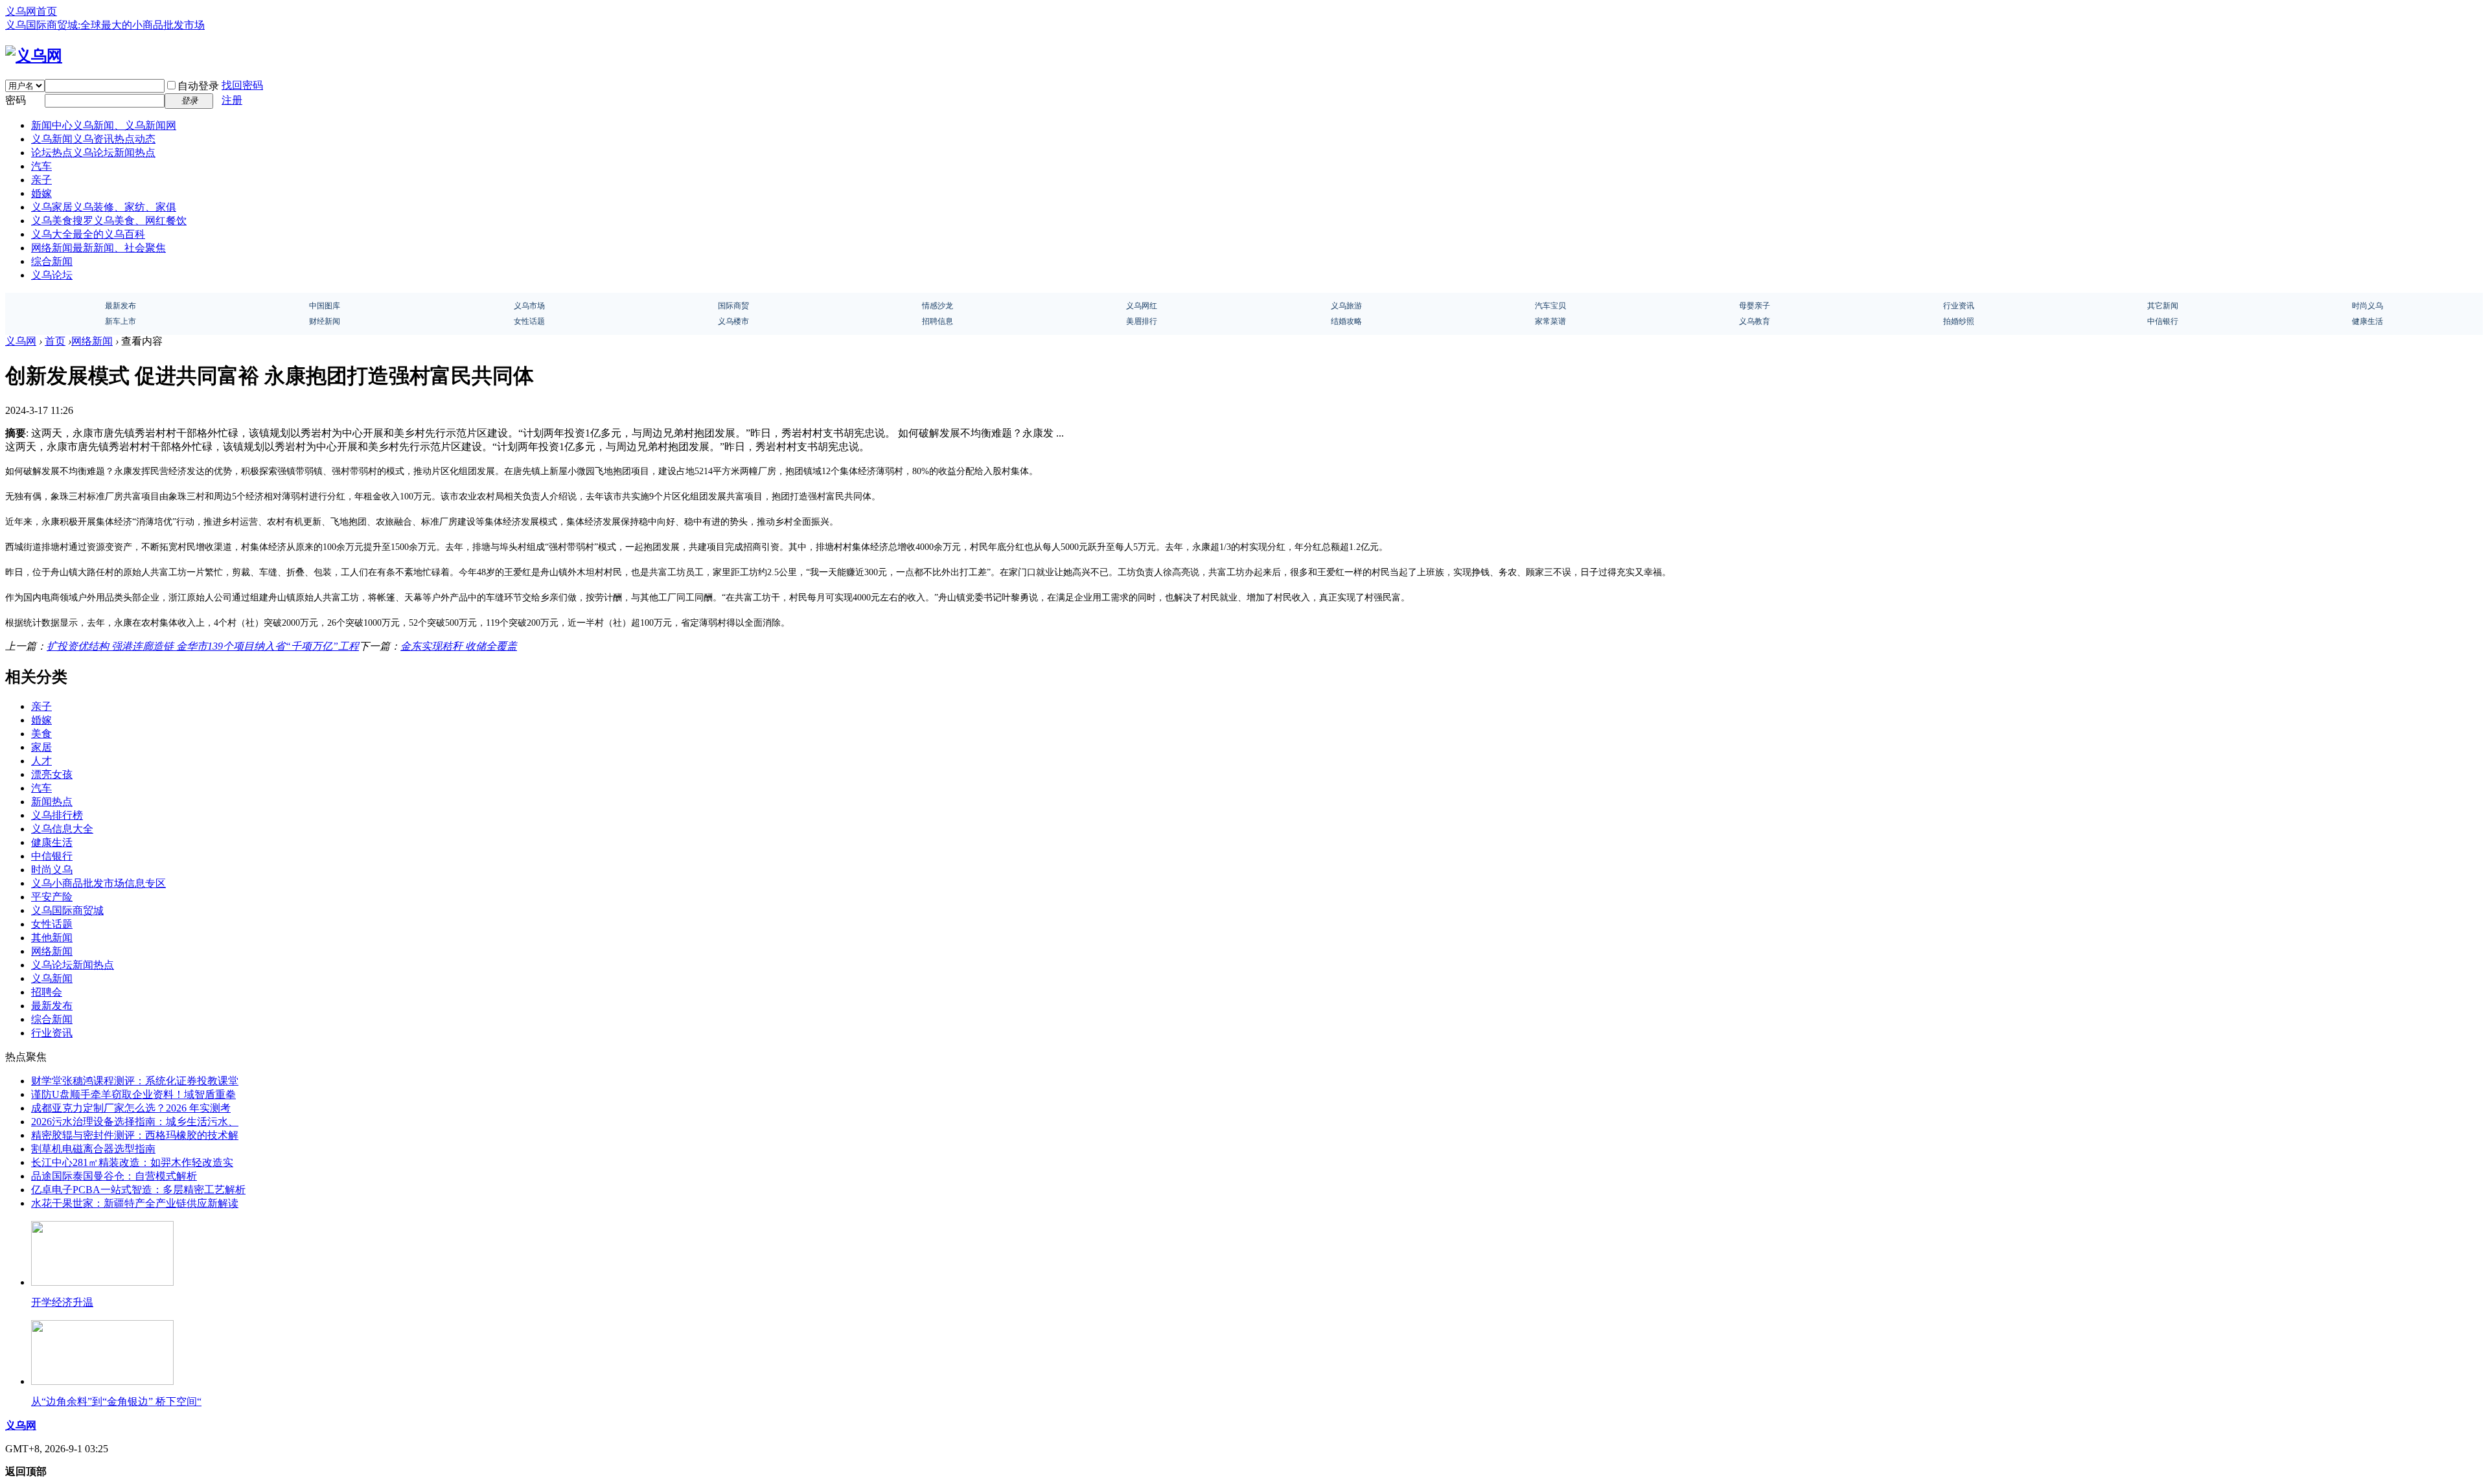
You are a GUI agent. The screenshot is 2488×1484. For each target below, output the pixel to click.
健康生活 (52, 842)
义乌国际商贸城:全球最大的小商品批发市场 (105, 25)
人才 (41, 761)
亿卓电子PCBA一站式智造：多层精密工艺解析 (138, 1190)
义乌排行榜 (57, 815)
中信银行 (52, 856)
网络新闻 (98, 248)
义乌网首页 (31, 11)
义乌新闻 (93, 139)
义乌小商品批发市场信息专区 (98, 883)
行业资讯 (52, 1033)
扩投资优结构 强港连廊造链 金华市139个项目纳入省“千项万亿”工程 (203, 646)
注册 (232, 100)
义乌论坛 (52, 275)
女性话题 (52, 924)
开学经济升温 (62, 1302)
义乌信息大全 (62, 829)
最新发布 (52, 1006)
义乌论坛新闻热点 (73, 965)
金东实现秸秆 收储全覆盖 (459, 646)
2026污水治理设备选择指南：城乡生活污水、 (135, 1122)
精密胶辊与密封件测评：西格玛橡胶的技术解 (135, 1135)
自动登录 (198, 86)
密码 (16, 100)
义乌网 (21, 341)
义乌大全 (88, 234)
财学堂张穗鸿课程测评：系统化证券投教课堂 (135, 1081)
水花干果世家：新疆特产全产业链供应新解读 (135, 1203)
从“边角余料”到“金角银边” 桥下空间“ (116, 1401)
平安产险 (52, 897)
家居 (41, 747)
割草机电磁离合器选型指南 (93, 1149)
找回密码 (242, 85)
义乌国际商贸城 (67, 910)
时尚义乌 (52, 870)
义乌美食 (109, 221)
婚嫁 (41, 193)
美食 (41, 734)
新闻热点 (52, 802)
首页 (55, 341)
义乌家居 (104, 207)
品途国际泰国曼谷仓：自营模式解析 (114, 1176)
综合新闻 (52, 261)
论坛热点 (93, 153)
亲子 (41, 180)
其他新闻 (52, 938)
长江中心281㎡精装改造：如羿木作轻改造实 (132, 1162)
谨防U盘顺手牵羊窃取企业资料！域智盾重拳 (133, 1094)
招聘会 (47, 992)
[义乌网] (34, 56)
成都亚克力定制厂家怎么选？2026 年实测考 (131, 1108)
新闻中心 (104, 125)
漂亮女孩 (52, 774)
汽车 (41, 166)
